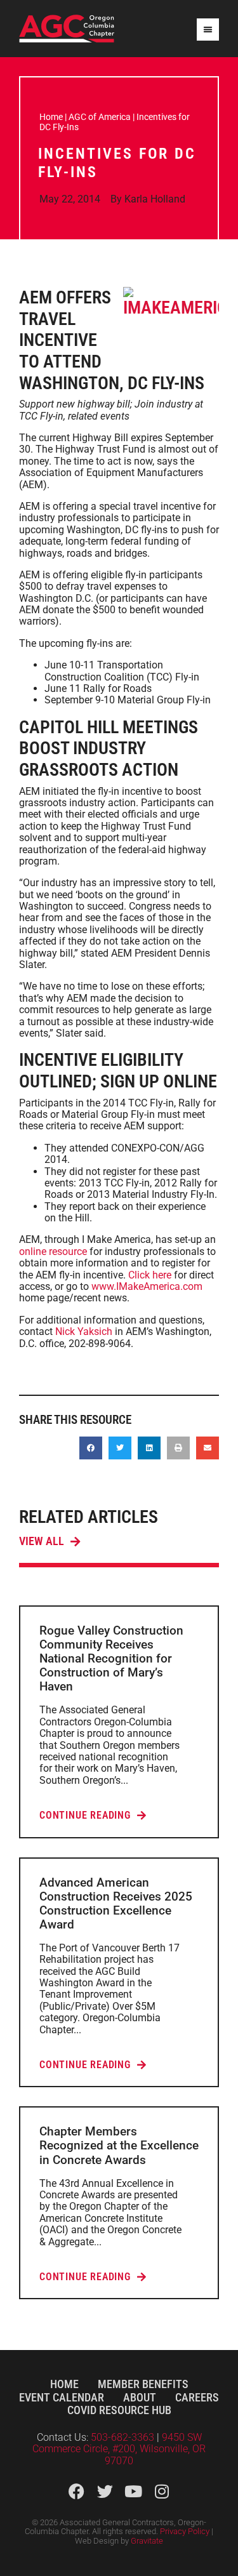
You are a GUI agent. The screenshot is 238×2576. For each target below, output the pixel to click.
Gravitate (147, 2541)
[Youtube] (134, 2491)
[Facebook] (76, 2491)
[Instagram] (162, 2491)
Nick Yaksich (84, 1331)
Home (51, 117)
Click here (150, 1275)
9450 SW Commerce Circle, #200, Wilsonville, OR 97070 (119, 2449)
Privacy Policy (185, 2531)
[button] (91, 1448)
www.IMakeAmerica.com (147, 1286)
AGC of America (100, 117)
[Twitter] (105, 2491)
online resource (53, 1251)
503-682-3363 (124, 2437)
